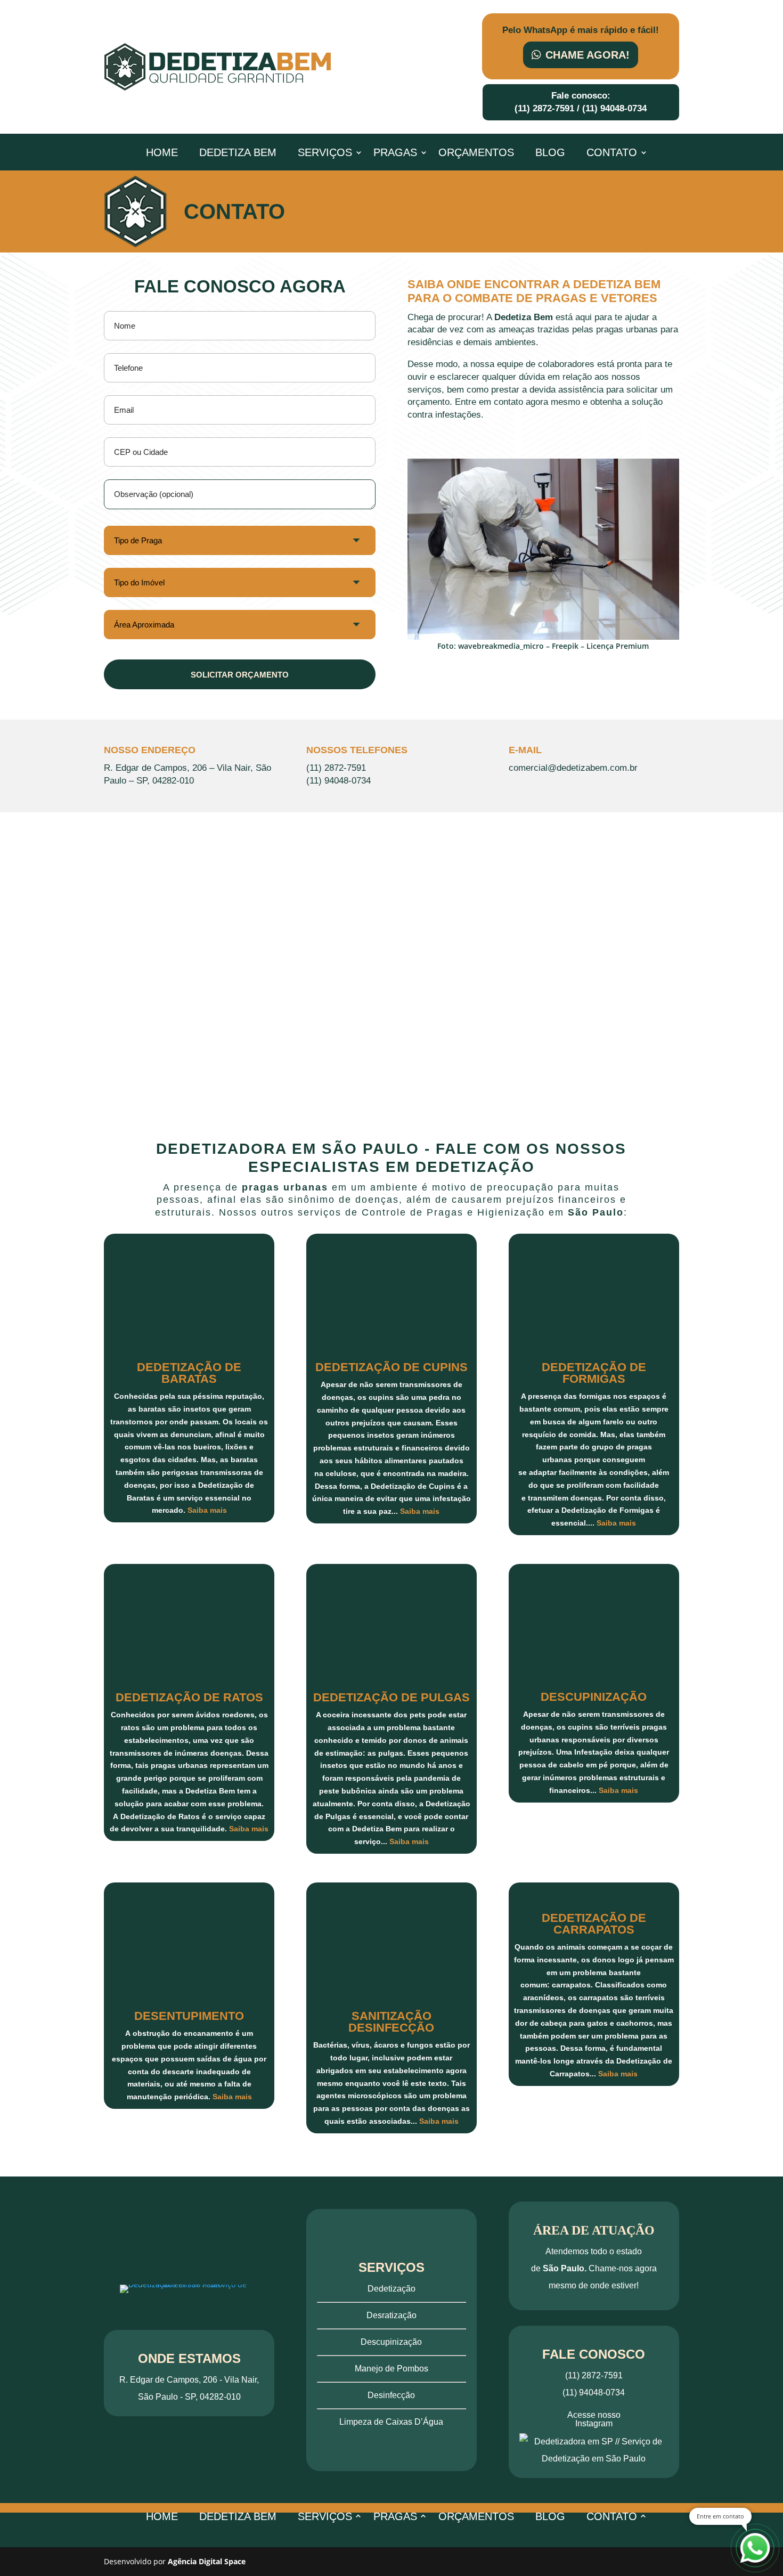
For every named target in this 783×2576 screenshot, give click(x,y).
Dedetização (391, 2289)
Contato (612, 153)
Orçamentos (476, 153)
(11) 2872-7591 (544, 108)
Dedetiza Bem (238, 153)
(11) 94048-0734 (614, 108)
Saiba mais (207, 1510)
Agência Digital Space (207, 2561)
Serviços (325, 153)
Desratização (391, 2315)
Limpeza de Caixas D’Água (391, 2422)
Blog (550, 153)
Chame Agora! (588, 55)
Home (162, 153)
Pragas (395, 153)
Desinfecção (391, 2395)
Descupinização (391, 2342)
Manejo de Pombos (391, 2369)
